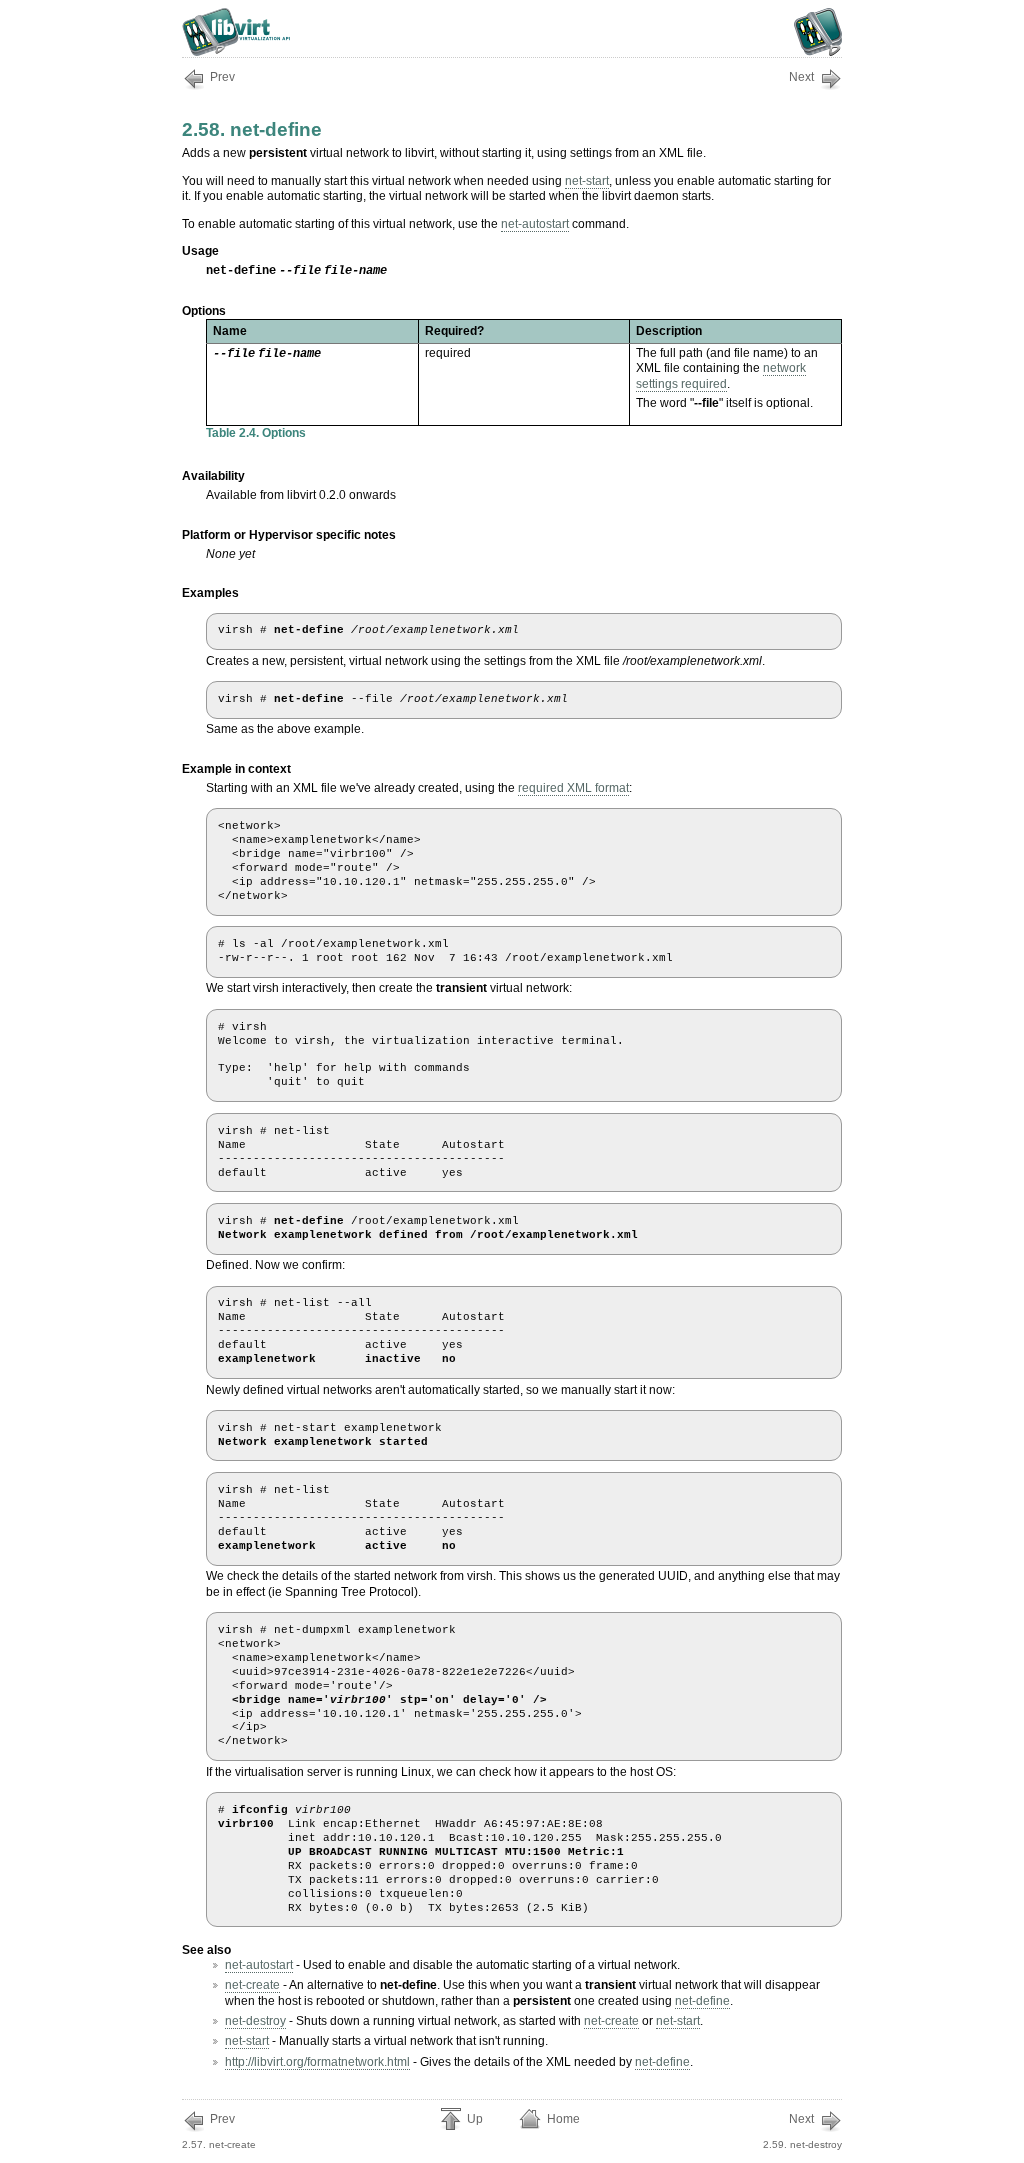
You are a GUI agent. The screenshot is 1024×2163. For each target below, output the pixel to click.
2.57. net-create (219, 2131)
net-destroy (255, 2021)
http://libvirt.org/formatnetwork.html (317, 2062)
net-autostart (535, 224)
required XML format (573, 788)
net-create (252, 1985)
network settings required (721, 375)
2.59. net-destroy (802, 2131)
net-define (702, 2001)
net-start (587, 181)
